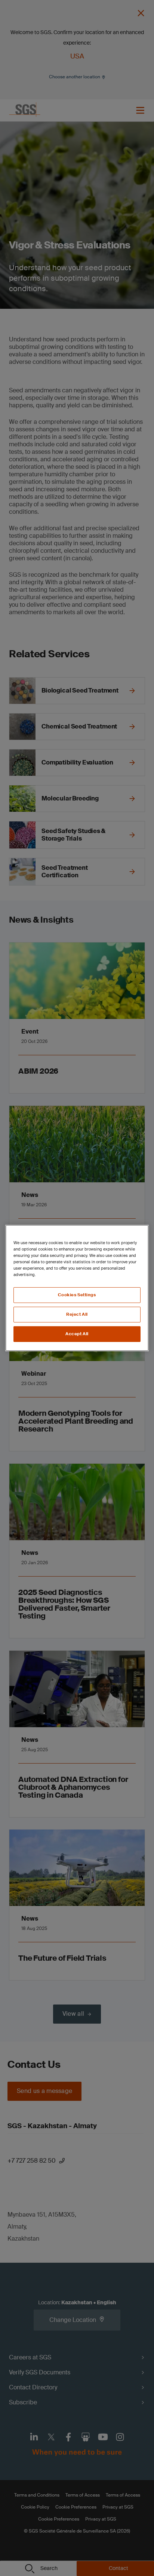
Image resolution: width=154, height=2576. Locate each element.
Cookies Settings (77, 1295)
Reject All (77, 1314)
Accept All (77, 1334)
